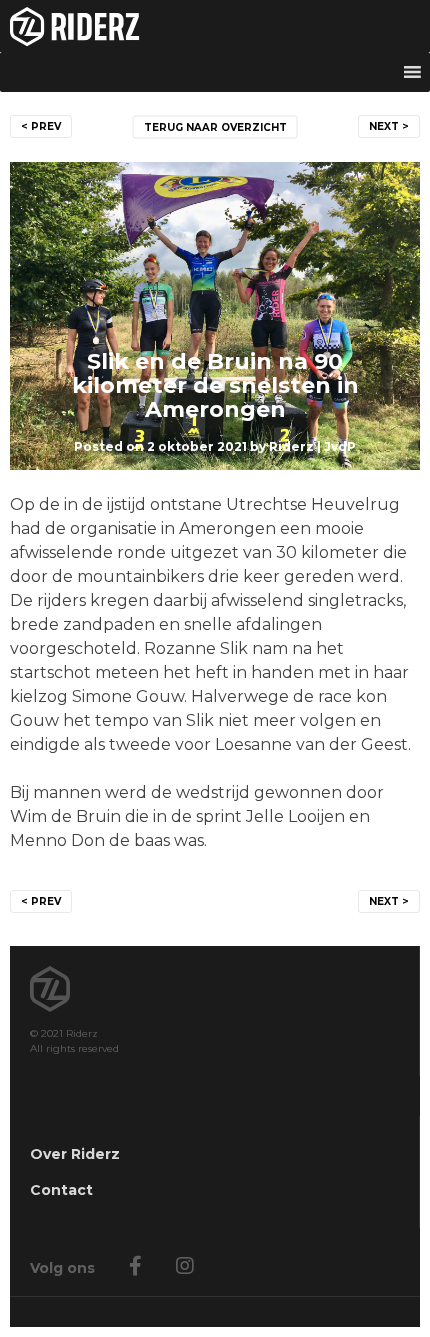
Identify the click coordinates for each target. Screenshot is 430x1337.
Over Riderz (75, 1154)
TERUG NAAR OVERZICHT (215, 127)
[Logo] (215, 26)
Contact (61, 1190)
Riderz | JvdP (312, 446)
